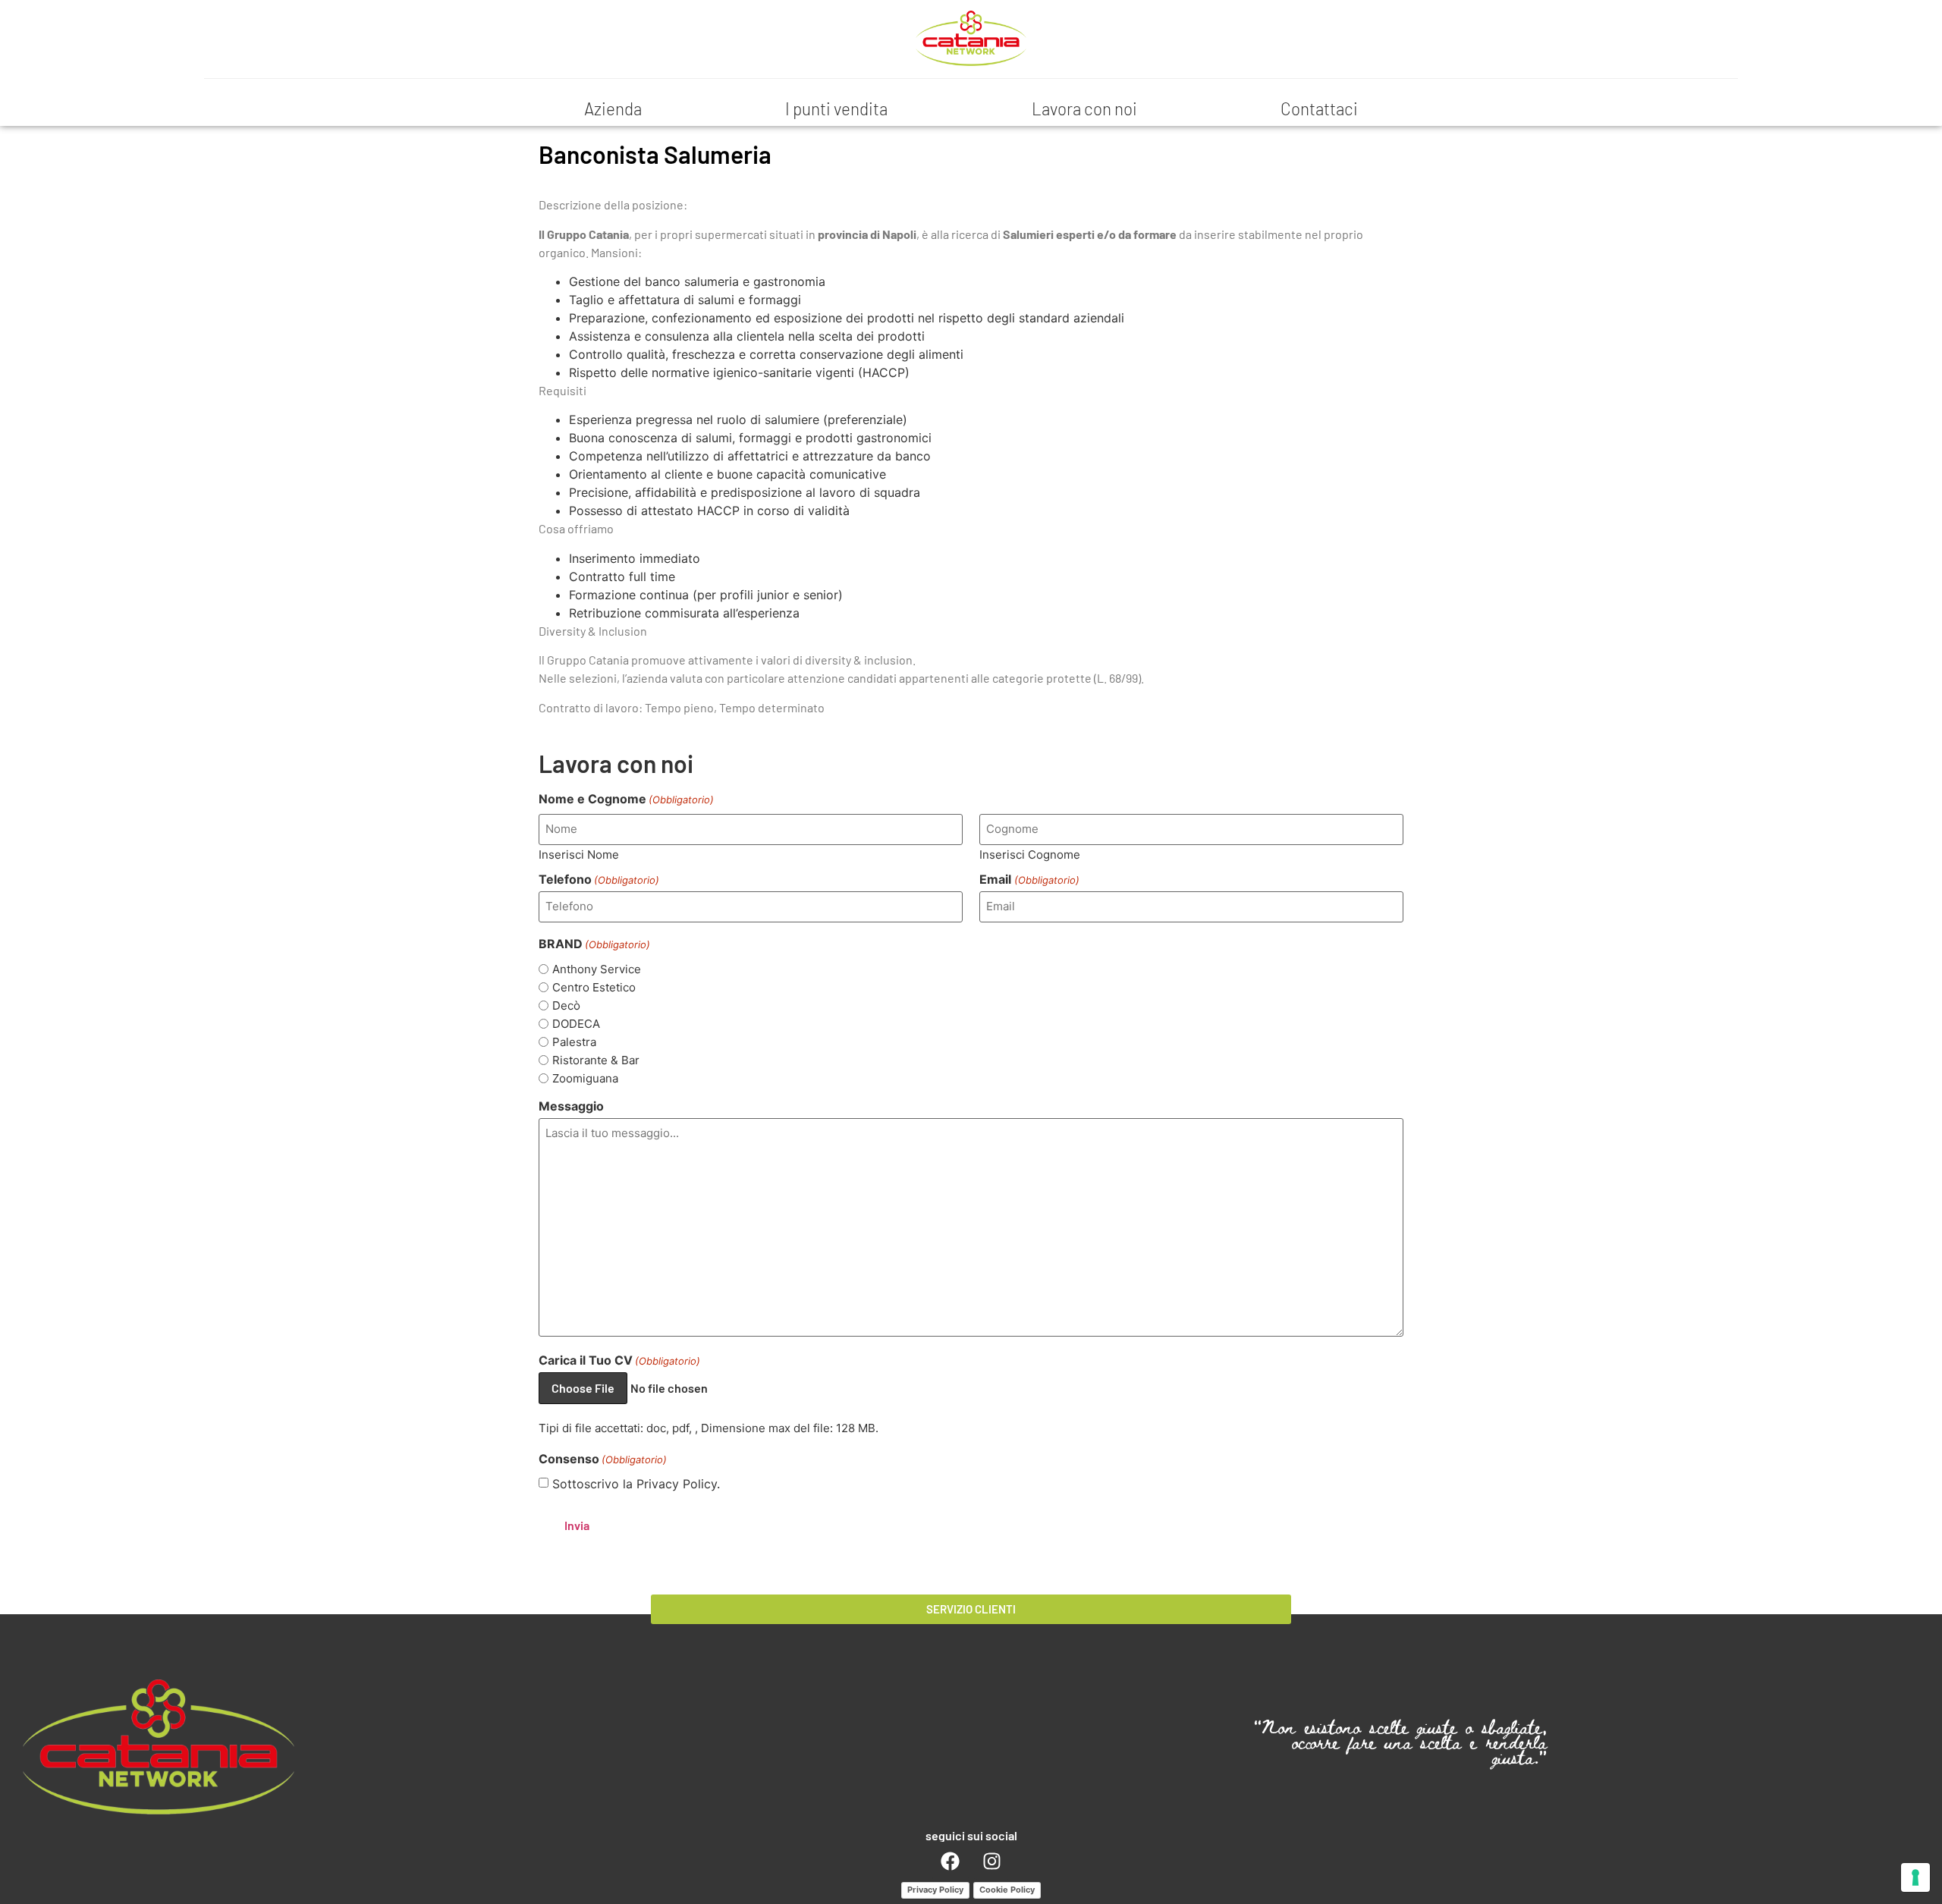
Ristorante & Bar (596, 1060)
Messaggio (571, 1106)
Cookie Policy (1007, 1890)
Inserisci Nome (579, 854)
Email (1029, 879)
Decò (566, 1005)
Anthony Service (597, 969)
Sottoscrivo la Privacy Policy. (636, 1484)
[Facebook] (951, 1861)
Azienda (613, 108)
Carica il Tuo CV (619, 1360)
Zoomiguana (585, 1078)
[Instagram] (992, 1861)
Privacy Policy (935, 1890)
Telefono (599, 879)
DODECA (576, 1024)
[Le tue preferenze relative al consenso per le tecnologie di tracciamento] (1915, 1877)
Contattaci (1319, 108)
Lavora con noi (1084, 108)
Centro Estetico (594, 987)
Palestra (574, 1042)
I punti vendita (836, 108)
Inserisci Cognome (1030, 854)
